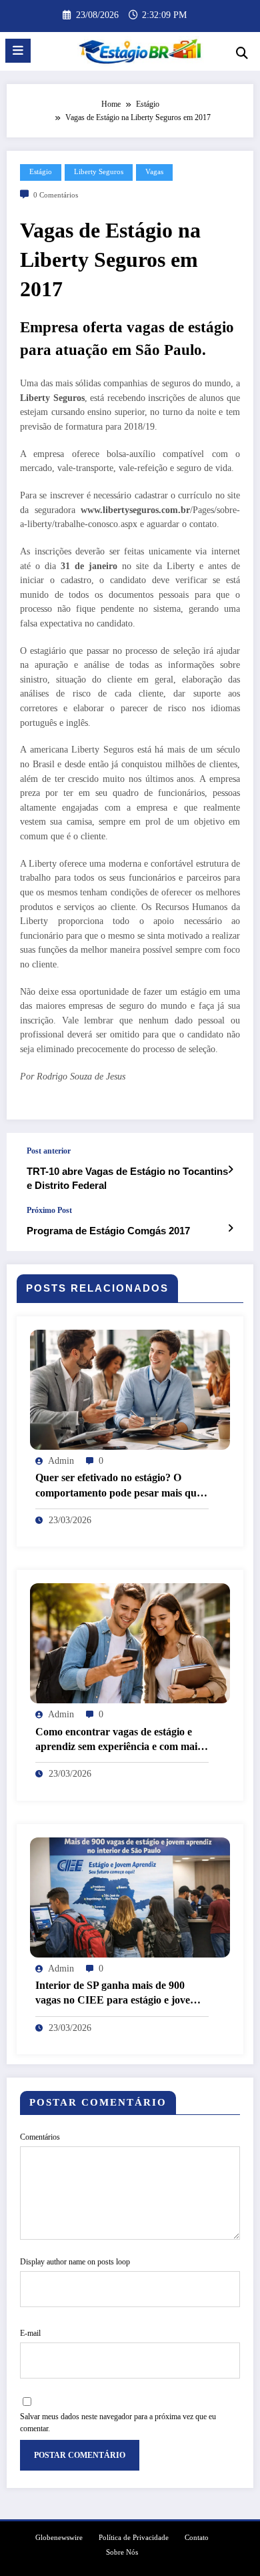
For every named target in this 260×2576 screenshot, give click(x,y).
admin (61, 1461)
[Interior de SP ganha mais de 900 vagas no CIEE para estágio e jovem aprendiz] (130, 1896)
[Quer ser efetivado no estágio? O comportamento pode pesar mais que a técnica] (130, 1389)
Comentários (40, 2137)
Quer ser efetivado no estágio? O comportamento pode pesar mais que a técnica (118, 1486)
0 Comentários (56, 195)
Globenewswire (59, 2538)
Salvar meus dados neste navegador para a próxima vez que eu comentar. (118, 2423)
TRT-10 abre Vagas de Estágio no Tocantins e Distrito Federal (127, 1178)
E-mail (30, 2333)
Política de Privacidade (134, 2538)
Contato (197, 2538)
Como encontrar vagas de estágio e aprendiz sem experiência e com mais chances (118, 1740)
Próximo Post (49, 1210)
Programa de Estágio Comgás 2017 (108, 1231)
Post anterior (49, 1151)
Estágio (41, 172)
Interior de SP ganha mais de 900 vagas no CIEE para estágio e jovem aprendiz (117, 1994)
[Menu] (18, 51)
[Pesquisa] (242, 53)
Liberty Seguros (99, 172)
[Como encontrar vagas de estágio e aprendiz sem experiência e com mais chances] (130, 1643)
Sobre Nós (122, 2552)
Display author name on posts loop (75, 2262)
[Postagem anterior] (230, 1170)
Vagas (154, 172)
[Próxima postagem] (230, 1228)
